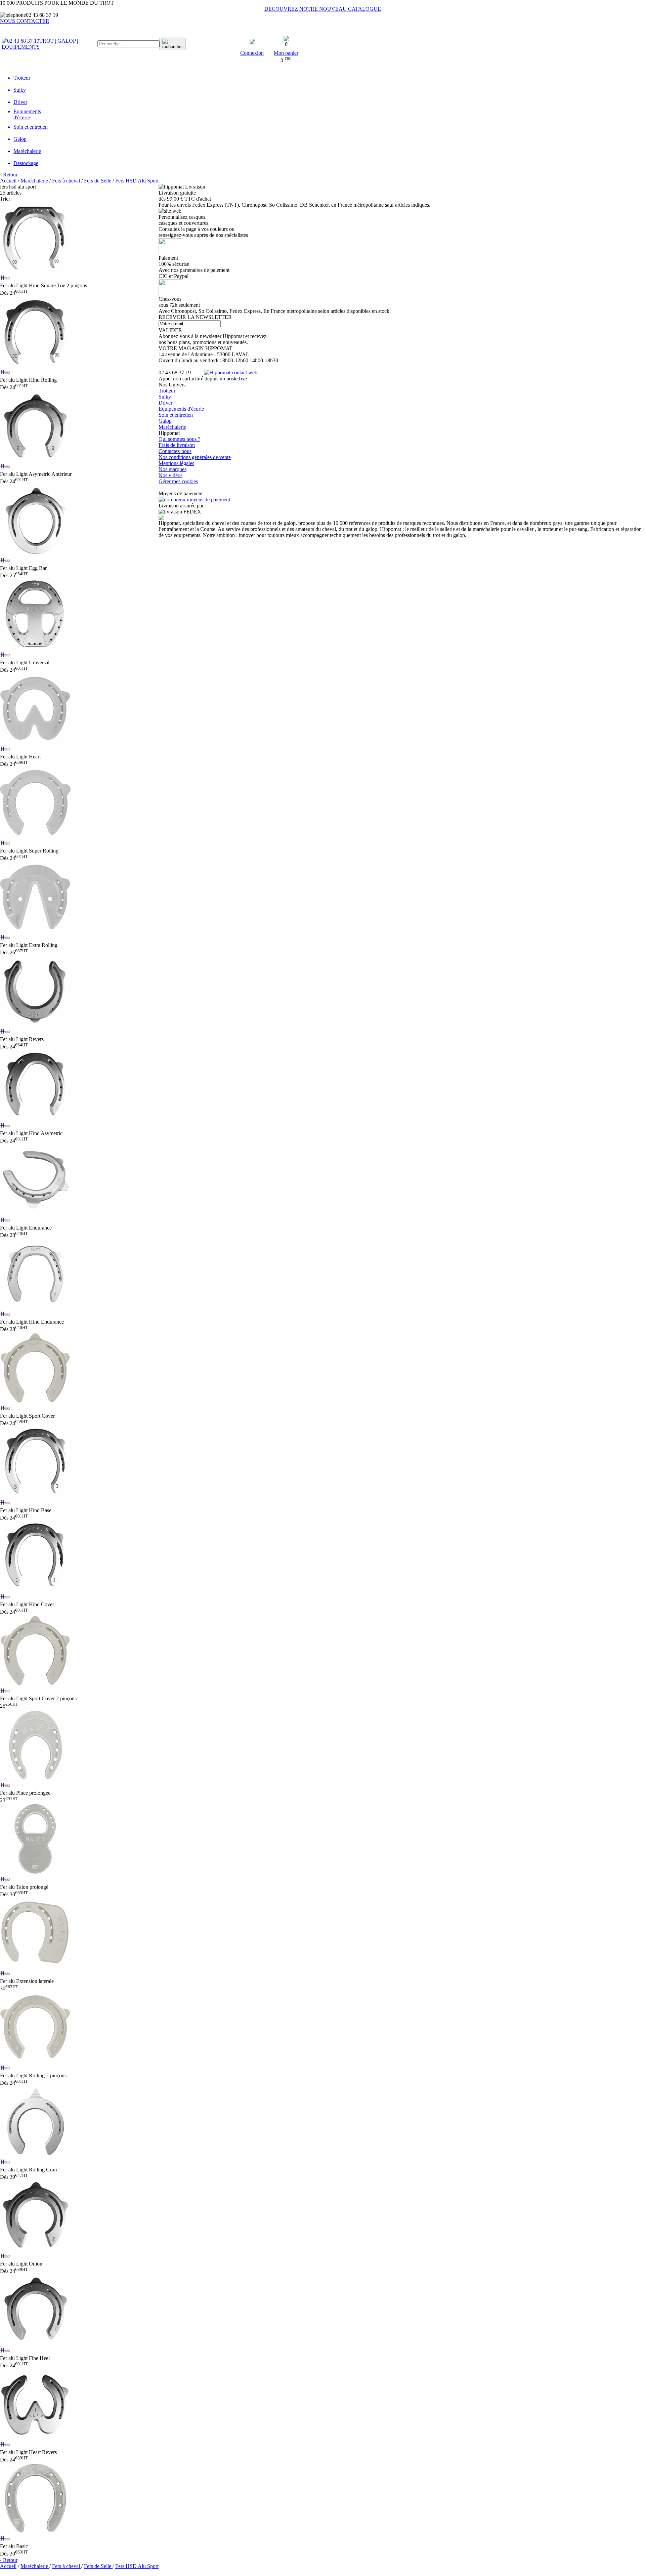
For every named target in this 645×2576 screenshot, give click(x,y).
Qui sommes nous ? (179, 439)
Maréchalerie (172, 427)
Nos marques (173, 469)
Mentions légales (176, 463)
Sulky (165, 397)
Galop (165, 421)
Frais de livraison (177, 445)
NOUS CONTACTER (25, 21)
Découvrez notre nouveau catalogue (323, 9)
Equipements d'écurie (181, 409)
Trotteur (167, 391)
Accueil (8, 181)
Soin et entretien (176, 415)
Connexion (252, 53)
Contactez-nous (175, 451)
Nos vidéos (170, 475)
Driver (165, 403)
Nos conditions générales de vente (195, 457)
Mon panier (286, 53)
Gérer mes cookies (178, 481)
